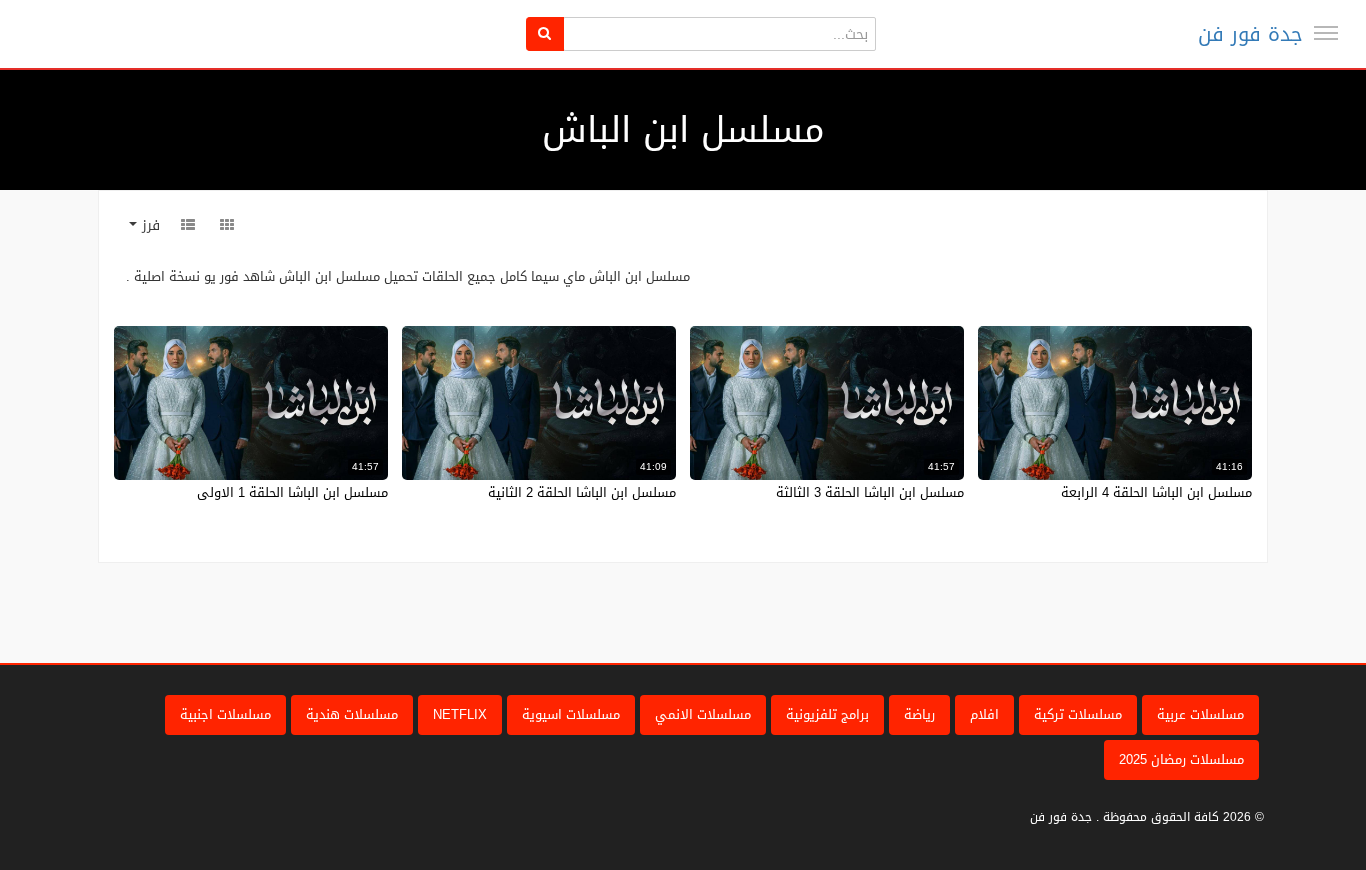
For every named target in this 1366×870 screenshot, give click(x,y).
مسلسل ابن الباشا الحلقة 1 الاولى (292, 492)
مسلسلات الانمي (703, 714)
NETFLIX (460, 714)
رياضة (919, 714)
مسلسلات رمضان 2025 (1181, 759)
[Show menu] (1326, 33)
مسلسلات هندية (352, 714)
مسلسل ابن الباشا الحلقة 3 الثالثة (870, 492)
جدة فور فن (1250, 34)
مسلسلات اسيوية (571, 714)
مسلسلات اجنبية (225, 714)
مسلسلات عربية (1200, 714)
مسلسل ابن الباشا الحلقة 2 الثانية (582, 492)
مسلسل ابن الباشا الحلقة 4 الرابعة (1156, 492)
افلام (984, 714)
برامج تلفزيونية (827, 714)
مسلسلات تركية (1078, 714)
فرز (148, 225)
